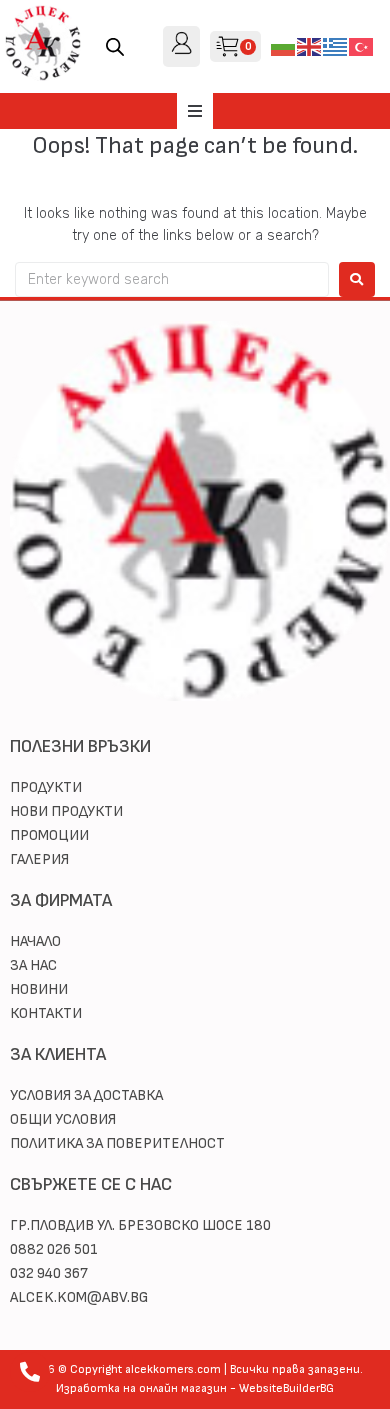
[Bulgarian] (284, 45)
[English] (310, 45)
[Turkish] (362, 45)
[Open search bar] (115, 47)
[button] (195, 111)
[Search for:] (172, 279)
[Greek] (336, 45)
